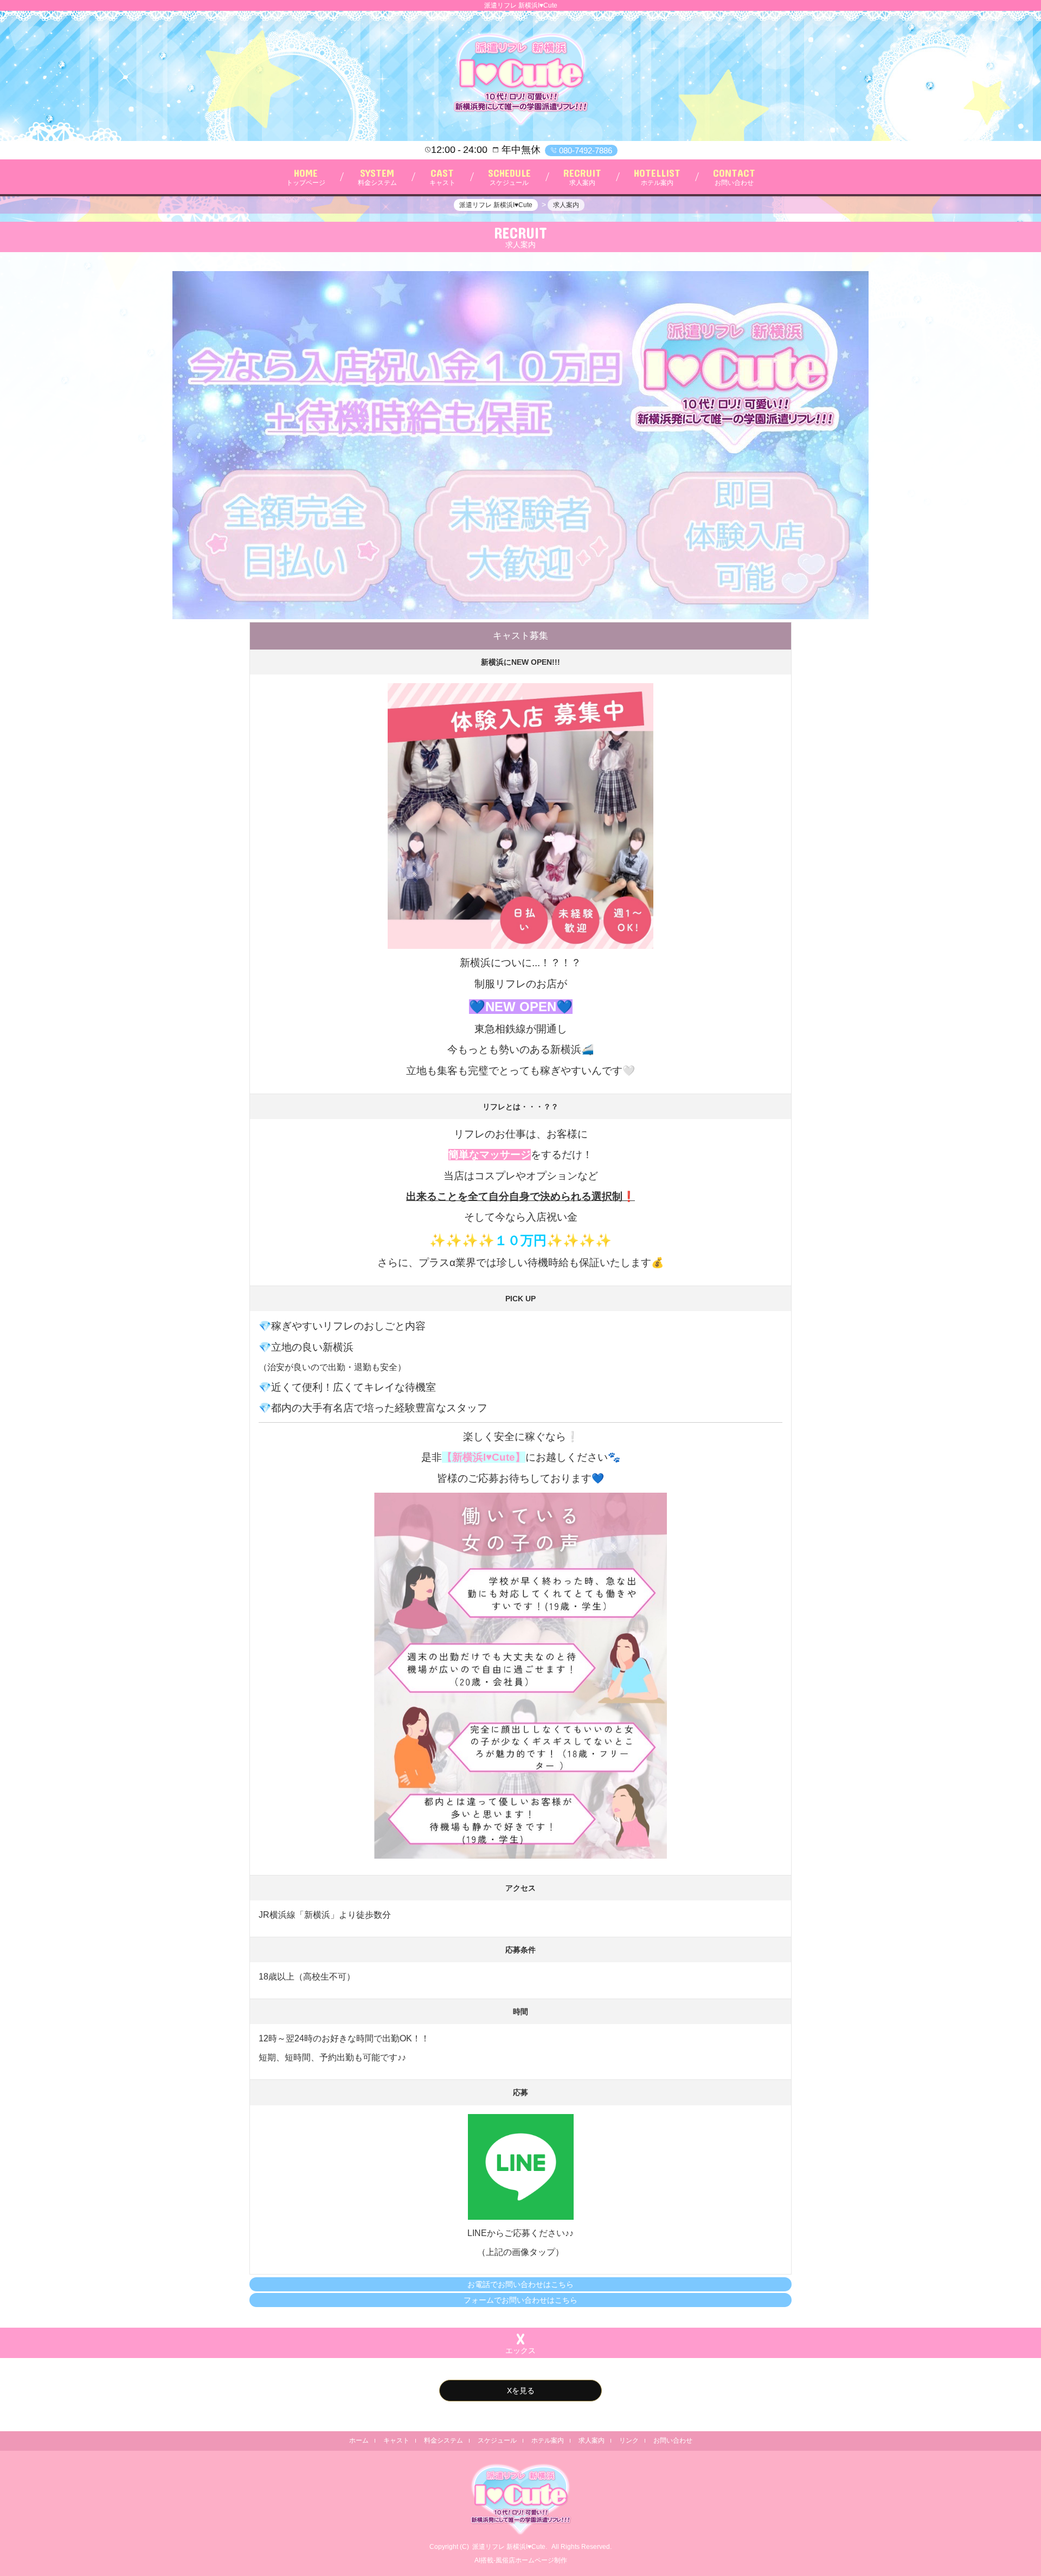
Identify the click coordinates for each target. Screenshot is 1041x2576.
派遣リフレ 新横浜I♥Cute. (510, 2547)
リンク (629, 2440)
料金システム (444, 2440)
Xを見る (521, 2391)
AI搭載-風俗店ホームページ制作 (521, 2560)
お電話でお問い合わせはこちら (520, 2284)
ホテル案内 (548, 2440)
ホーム (359, 2440)
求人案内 (592, 2440)
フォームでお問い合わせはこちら (520, 2300)
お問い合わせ (673, 2440)
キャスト (396, 2440)
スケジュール (497, 2440)
